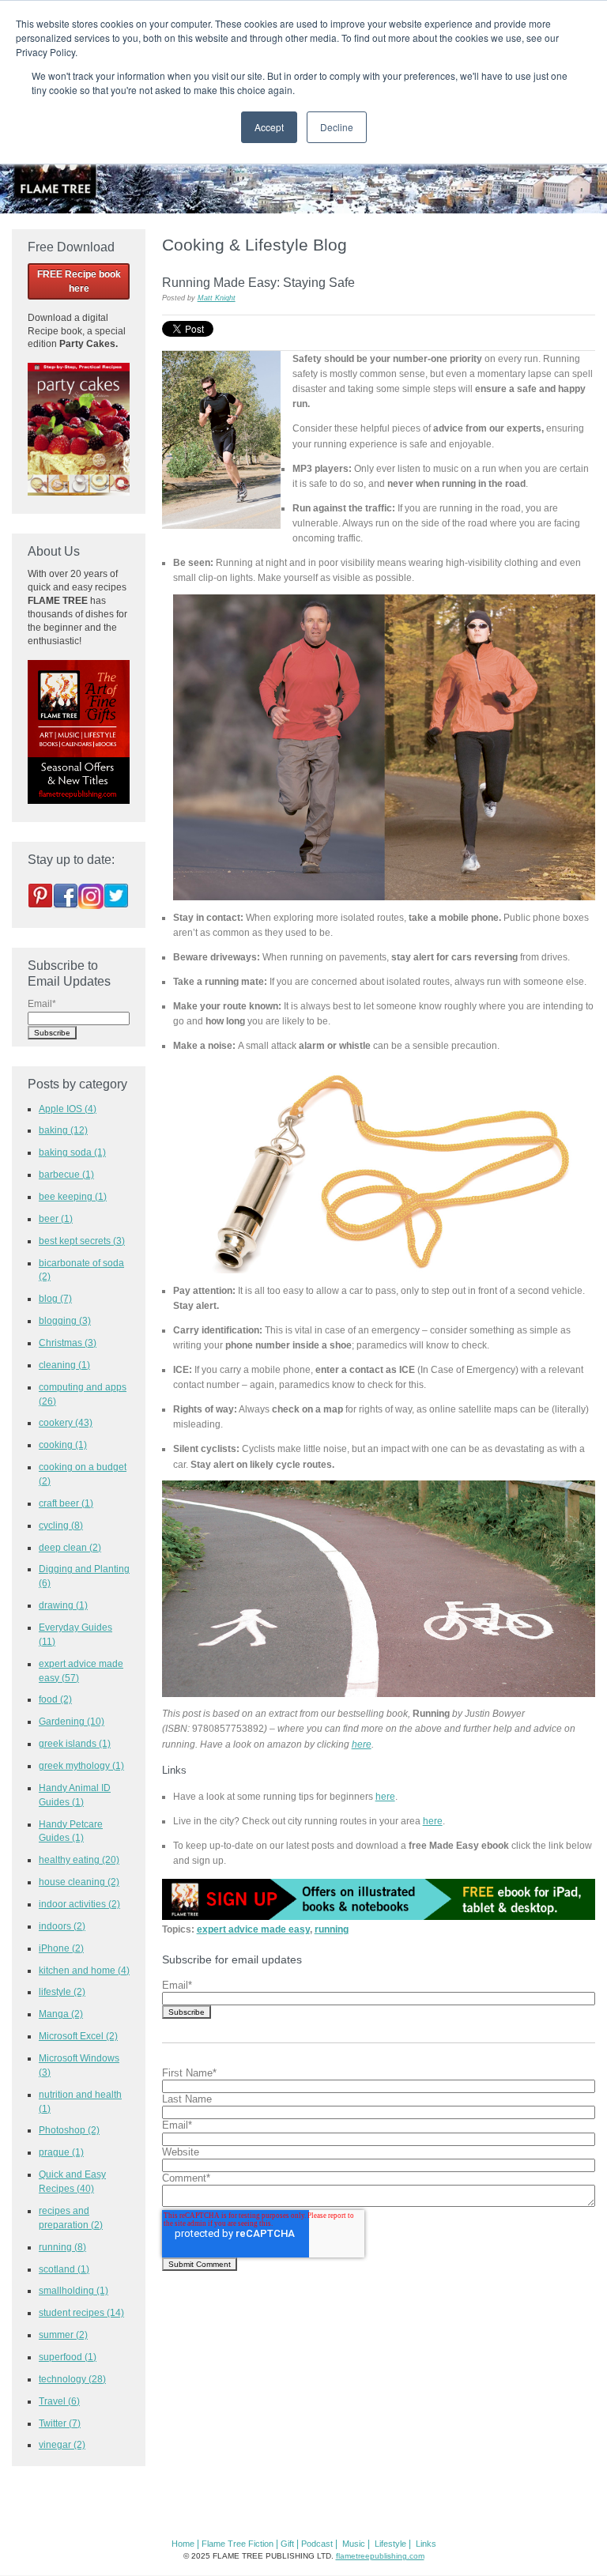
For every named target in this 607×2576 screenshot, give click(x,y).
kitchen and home (84, 1970)
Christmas (68, 1343)
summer (63, 2335)
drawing (63, 1605)
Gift (287, 2544)
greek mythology (81, 1765)
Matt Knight (217, 298)
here (362, 1744)
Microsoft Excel (78, 2036)
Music (354, 2544)
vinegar (62, 2444)
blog (55, 1298)
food (55, 1699)
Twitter (60, 2423)
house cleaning (79, 1882)
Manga (61, 2014)
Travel (59, 2401)
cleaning (64, 1365)
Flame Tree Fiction (238, 2544)
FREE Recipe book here (79, 281)
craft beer (66, 1503)
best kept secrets (82, 1241)
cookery (66, 1422)
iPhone (61, 1948)
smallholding (74, 2290)
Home (183, 2544)
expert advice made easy (253, 1929)
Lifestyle (390, 2544)
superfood (68, 2357)
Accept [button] (269, 127)
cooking (63, 1445)
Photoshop (69, 2130)
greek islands (75, 1743)
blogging (65, 1320)
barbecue (66, 1174)
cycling (61, 1525)
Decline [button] (337, 127)
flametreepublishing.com (380, 2556)
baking (63, 1130)
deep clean (70, 1547)
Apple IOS (68, 1109)
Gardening (72, 1721)
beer (56, 1218)
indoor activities (79, 1904)
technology (72, 2379)
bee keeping (73, 1196)
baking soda (72, 1152)
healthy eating (79, 1859)
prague (61, 2152)
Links (426, 2544)
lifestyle (62, 1991)
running (332, 1929)
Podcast (317, 2544)
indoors (62, 1926)
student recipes (81, 2312)
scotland (64, 2269)
